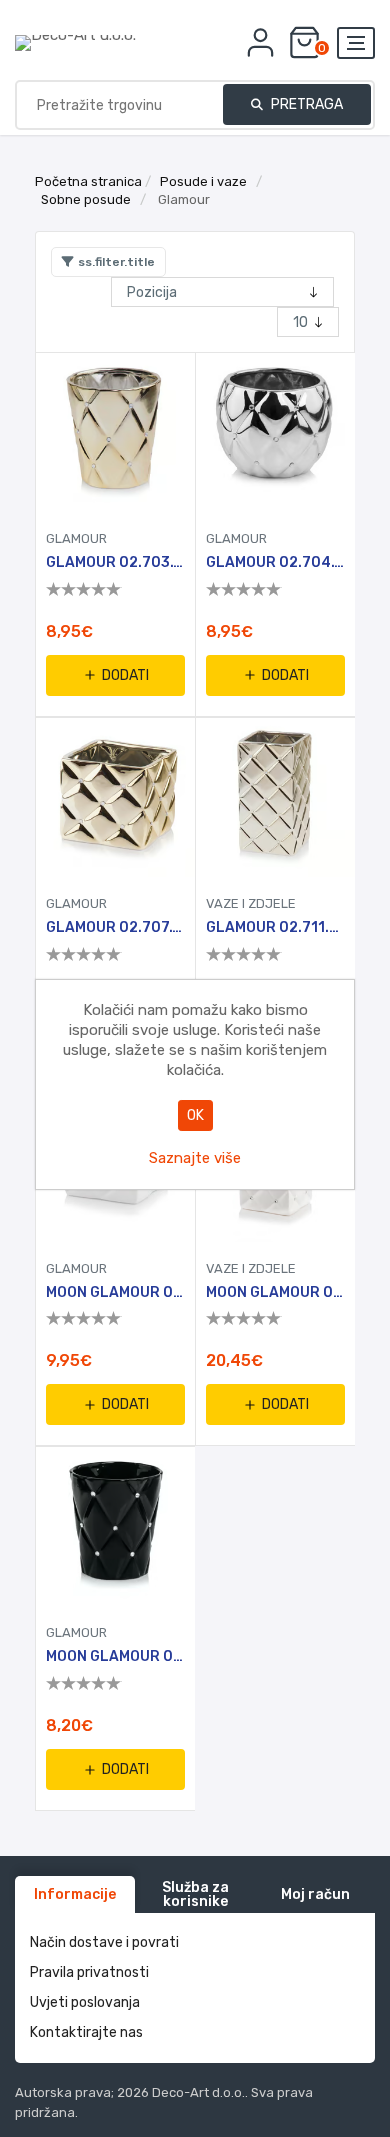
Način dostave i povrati (104, 1942)
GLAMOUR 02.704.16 (275, 563)
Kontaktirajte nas (86, 2032)
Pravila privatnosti (89, 1972)
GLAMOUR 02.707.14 (115, 928)
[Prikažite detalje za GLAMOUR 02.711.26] (275, 797)
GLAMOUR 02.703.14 (115, 563)
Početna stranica (88, 181)
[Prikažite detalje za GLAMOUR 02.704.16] (275, 432)
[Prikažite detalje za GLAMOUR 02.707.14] (115, 797)
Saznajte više (195, 1158)
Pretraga (305, 104)
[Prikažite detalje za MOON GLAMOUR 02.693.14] (115, 1526)
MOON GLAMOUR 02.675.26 (275, 1293)
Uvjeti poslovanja (85, 2002)
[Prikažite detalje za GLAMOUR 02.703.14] (115, 432)
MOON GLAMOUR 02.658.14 (115, 1293)
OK (195, 1115)
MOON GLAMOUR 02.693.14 (115, 1657)
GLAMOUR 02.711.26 (275, 928)
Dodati (125, 675)
